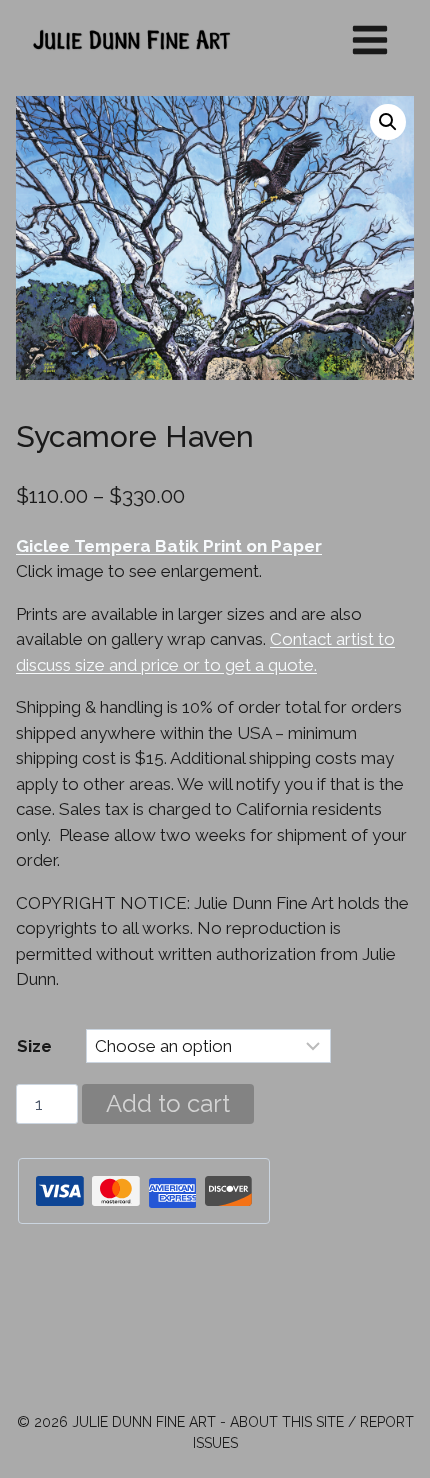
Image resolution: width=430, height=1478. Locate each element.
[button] (388, 122)
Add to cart (168, 1103)
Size (34, 1046)
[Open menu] (369, 39)
